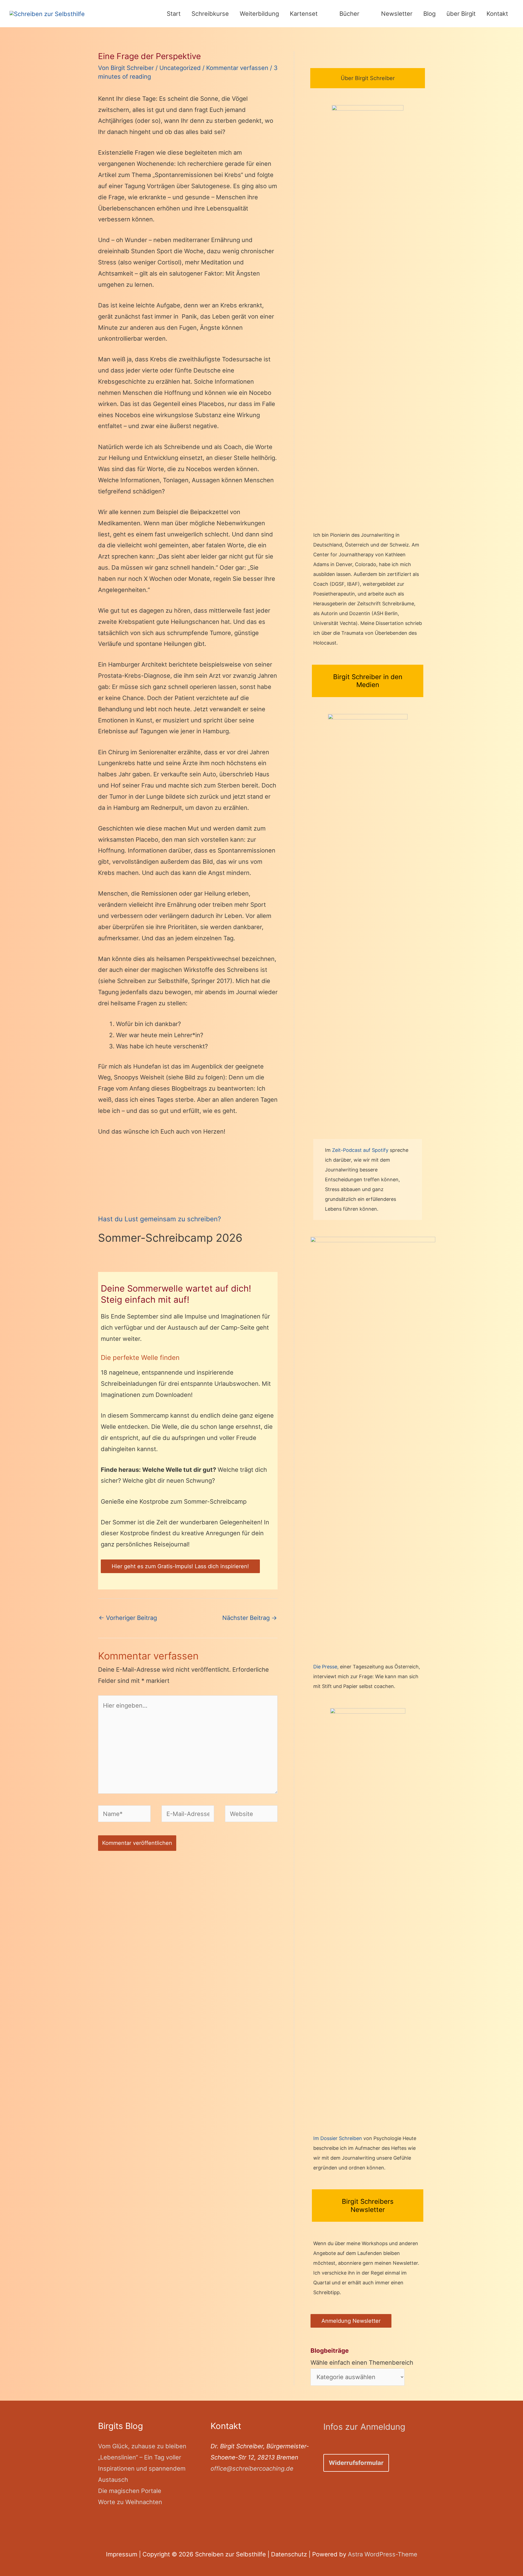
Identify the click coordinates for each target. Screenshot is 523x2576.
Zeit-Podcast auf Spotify (361, 1150)
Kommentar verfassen (237, 68)
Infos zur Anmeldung (364, 2427)
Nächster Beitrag (250, 1618)
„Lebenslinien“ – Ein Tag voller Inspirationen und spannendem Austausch (142, 2468)
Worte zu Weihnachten (130, 2502)
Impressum (122, 2554)
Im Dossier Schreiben (338, 2138)
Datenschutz (289, 2554)
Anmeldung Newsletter (351, 2321)
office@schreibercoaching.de (252, 2468)
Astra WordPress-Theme (383, 2554)
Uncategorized (180, 68)
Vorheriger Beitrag (128, 1618)
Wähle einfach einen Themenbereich (362, 2357)
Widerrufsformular (356, 2463)
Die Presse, (327, 1667)
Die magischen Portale (130, 2491)
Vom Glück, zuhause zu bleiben (142, 2446)
